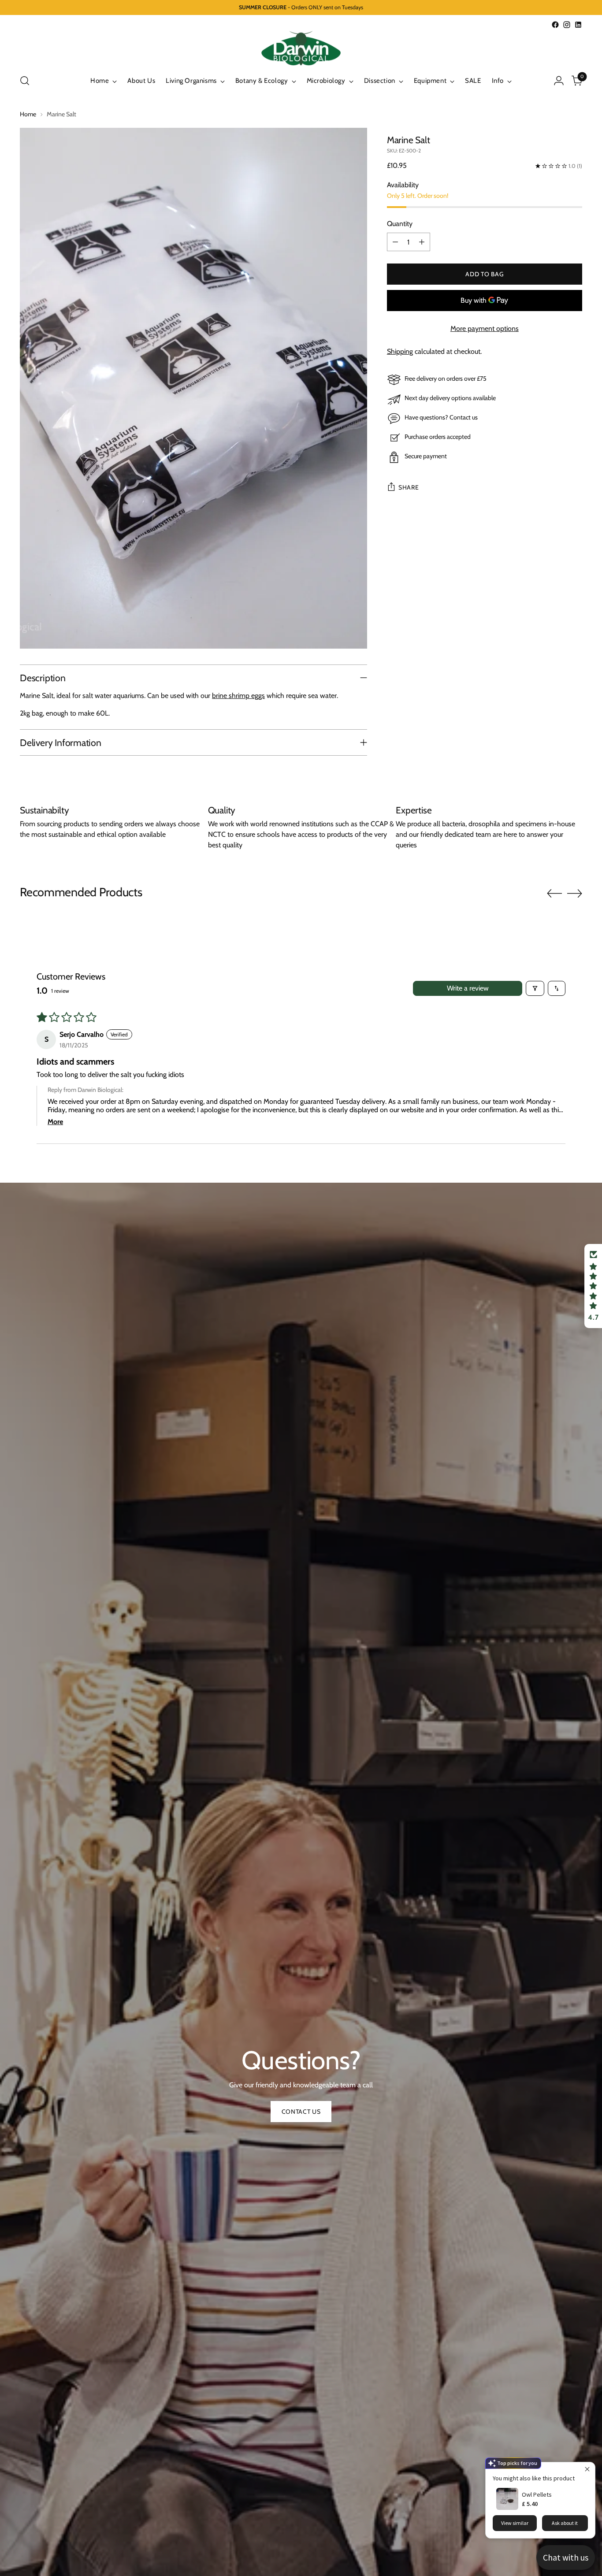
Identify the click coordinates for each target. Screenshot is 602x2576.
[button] (593, 1286)
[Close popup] (587, 2470)
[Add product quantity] (422, 242)
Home (28, 114)
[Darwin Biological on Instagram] (567, 25)
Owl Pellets (537, 2494)
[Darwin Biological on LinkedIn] (578, 25)
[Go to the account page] (559, 81)
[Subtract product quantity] (395, 242)
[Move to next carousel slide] (575, 893)
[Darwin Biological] (301, 48)
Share (409, 487)
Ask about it (565, 2523)
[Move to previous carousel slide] (554, 894)
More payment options (485, 328)
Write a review (468, 988)
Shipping (400, 351)
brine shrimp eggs (238, 696)
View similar (515, 2523)
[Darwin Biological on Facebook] (555, 25)
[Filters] (535, 988)
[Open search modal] (25, 81)
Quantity (400, 224)
